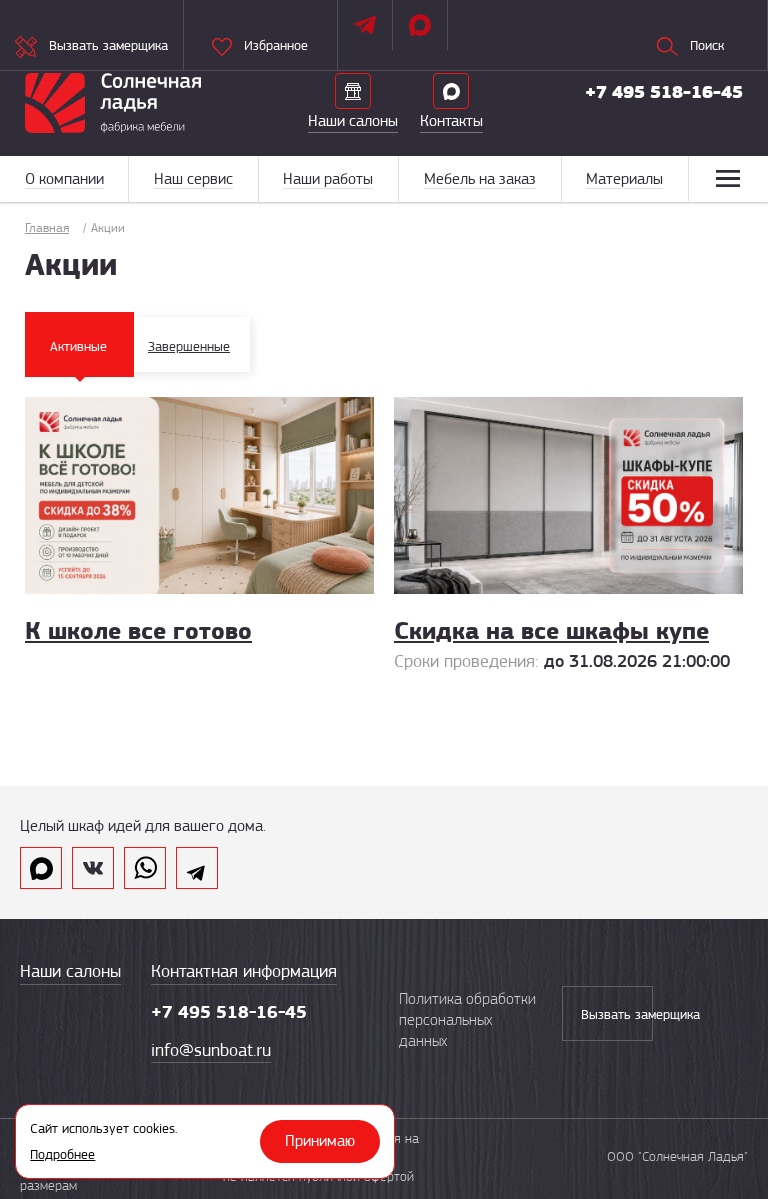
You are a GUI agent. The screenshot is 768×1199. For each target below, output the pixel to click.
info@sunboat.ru (211, 1050)
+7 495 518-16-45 (664, 92)
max (41, 868)
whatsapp (145, 868)
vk (93, 868)
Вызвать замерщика (617, 1014)
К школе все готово (138, 630)
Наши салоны (70, 971)
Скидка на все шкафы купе (551, 630)
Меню (728, 179)
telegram (197, 868)
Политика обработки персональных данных (467, 1020)
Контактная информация (244, 971)
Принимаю (320, 1141)
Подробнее (62, 1154)
